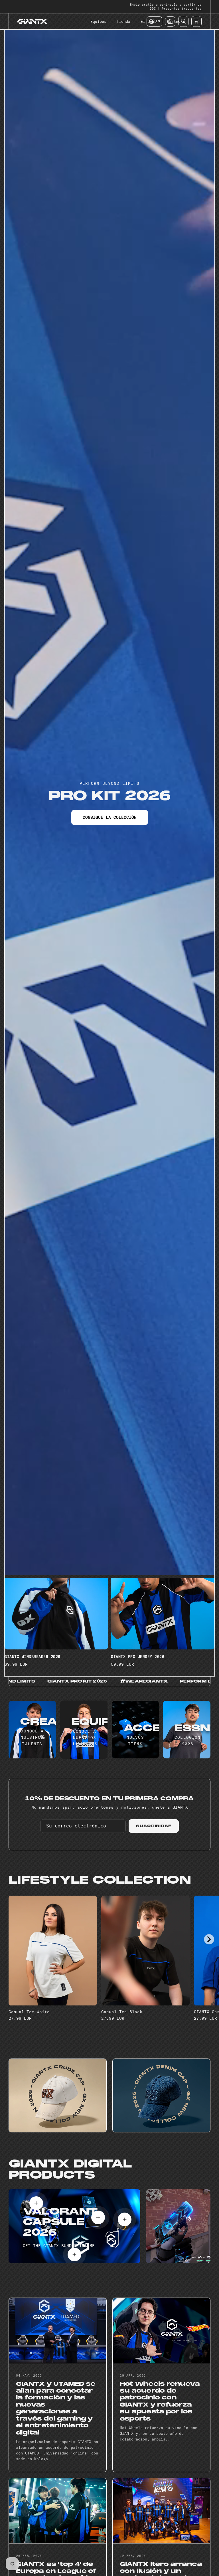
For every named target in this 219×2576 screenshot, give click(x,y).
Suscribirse (154, 1826)
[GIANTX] (32, 21)
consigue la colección (110, 817)
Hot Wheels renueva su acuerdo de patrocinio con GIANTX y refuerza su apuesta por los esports (160, 2401)
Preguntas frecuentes (182, 9)
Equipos (98, 21)
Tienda (123, 21)
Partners (176, 21)
